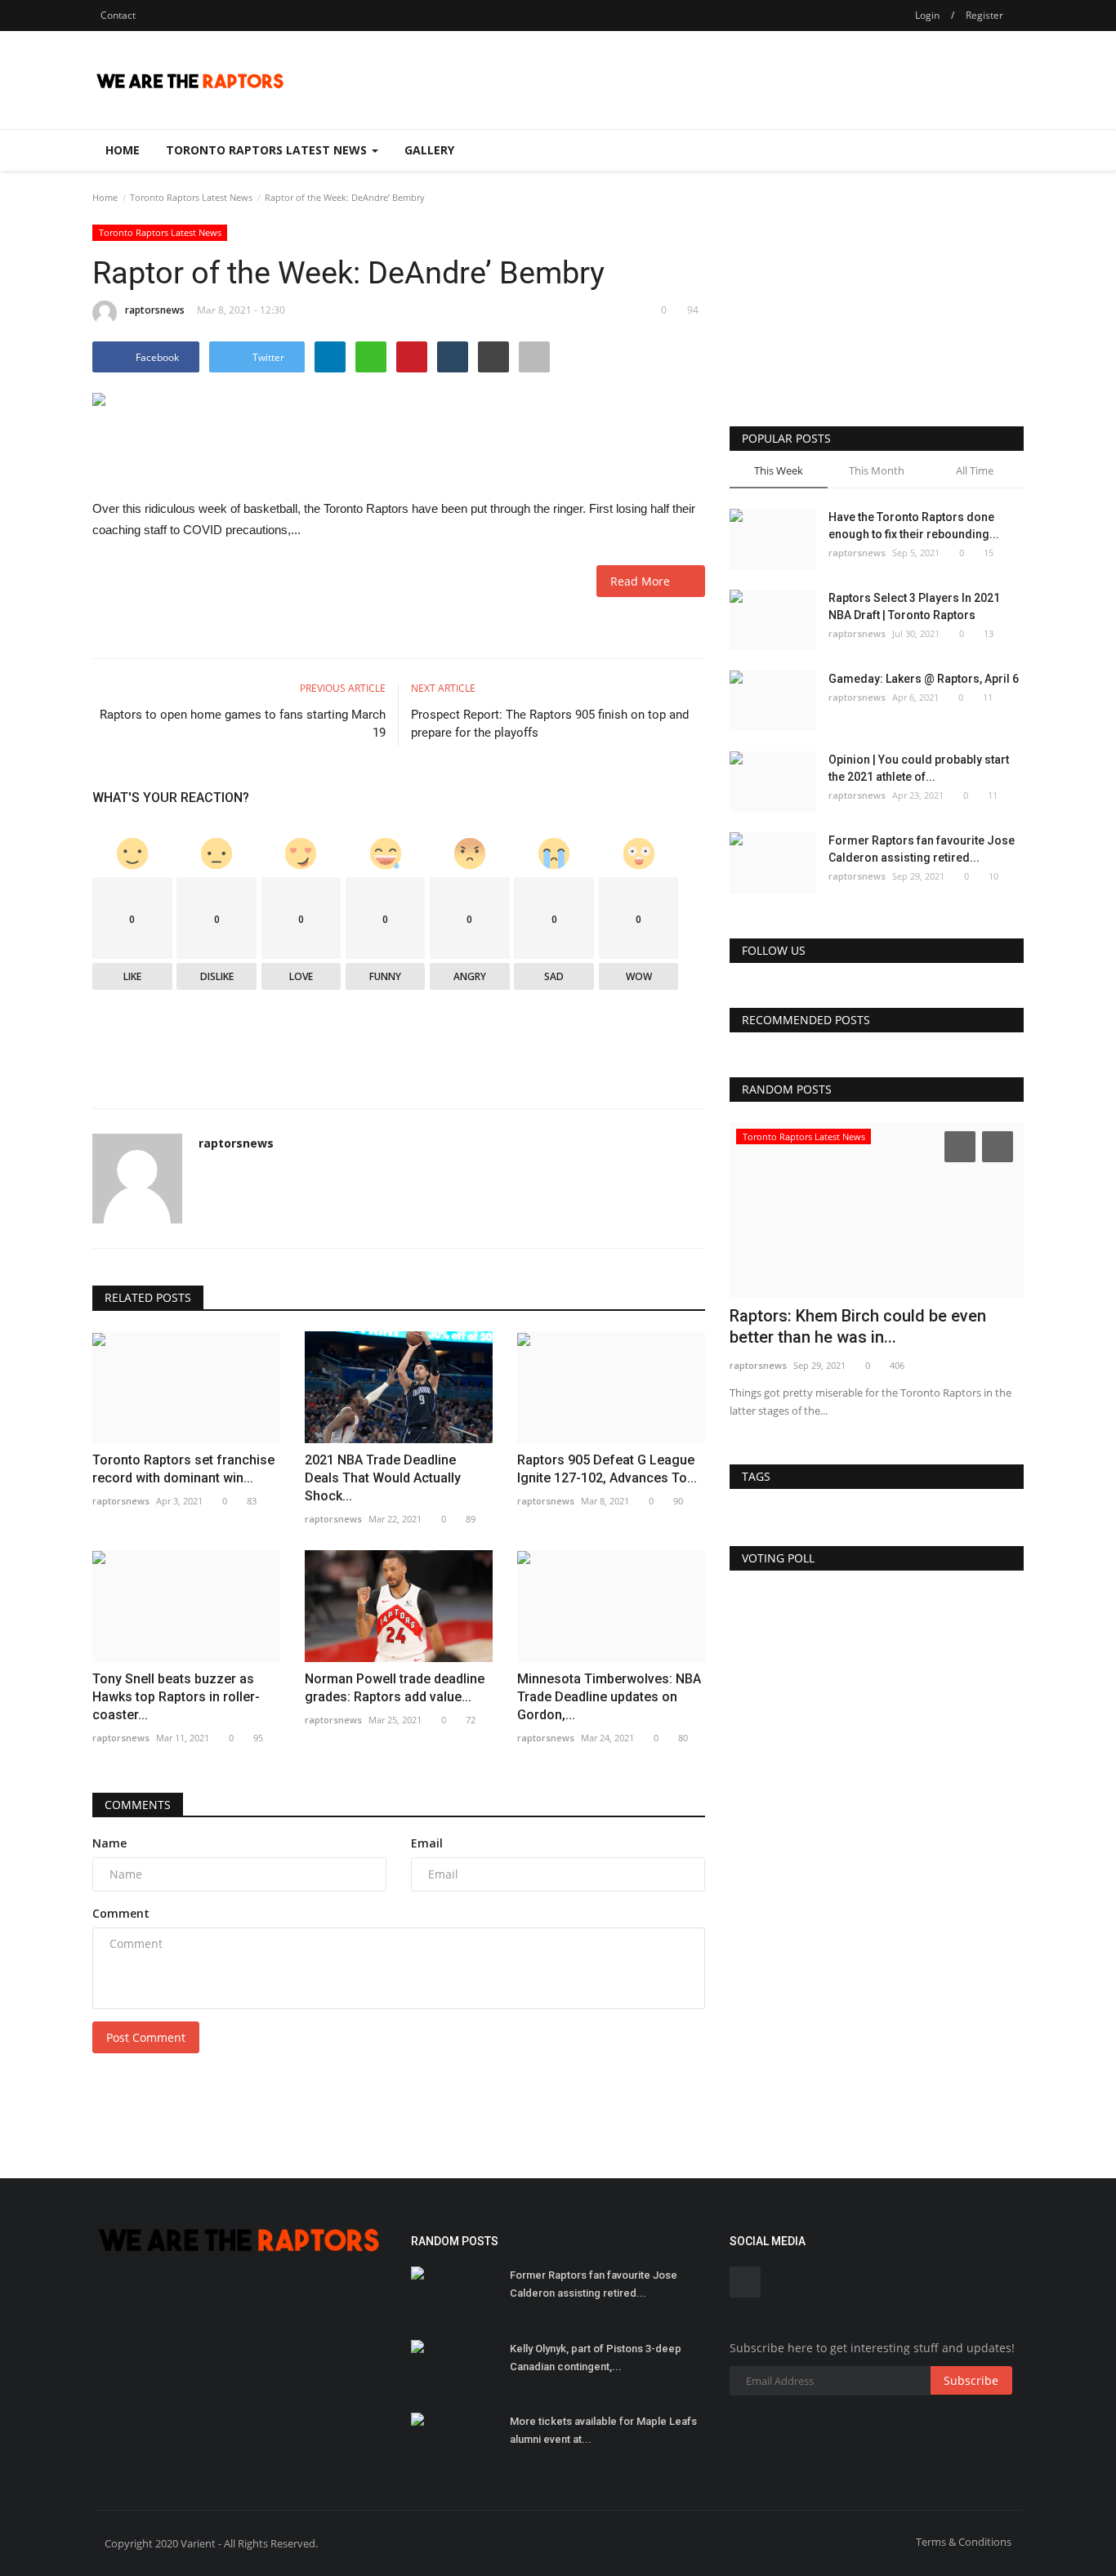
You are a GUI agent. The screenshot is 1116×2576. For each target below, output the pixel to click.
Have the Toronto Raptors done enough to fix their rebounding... (914, 526)
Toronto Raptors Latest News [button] (268, 150)
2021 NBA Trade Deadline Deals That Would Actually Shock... (383, 1478)
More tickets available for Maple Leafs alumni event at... (603, 2430)
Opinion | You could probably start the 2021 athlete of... (919, 768)
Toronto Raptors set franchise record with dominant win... (183, 1469)
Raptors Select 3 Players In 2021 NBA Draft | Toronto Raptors (914, 606)
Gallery (429, 150)
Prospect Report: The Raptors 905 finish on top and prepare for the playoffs (550, 724)
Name (109, 1843)
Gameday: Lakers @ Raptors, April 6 (924, 679)
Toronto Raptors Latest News (191, 197)
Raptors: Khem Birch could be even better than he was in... (858, 1326)
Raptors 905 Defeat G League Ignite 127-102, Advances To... (607, 1469)
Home (123, 150)
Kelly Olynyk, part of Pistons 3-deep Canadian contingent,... (596, 2358)
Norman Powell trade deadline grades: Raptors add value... (395, 1688)
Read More (645, 581)
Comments (138, 1805)
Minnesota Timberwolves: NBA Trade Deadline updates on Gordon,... (609, 1697)
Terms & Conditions (964, 2542)
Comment (121, 1913)
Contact (118, 15)
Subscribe (971, 2380)
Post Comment (146, 2037)
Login (927, 15)
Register (984, 15)
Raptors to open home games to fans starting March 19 (243, 724)
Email (427, 1843)
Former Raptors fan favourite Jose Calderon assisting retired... (922, 849)
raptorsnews (155, 310)
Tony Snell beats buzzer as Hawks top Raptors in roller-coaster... (176, 1697)
